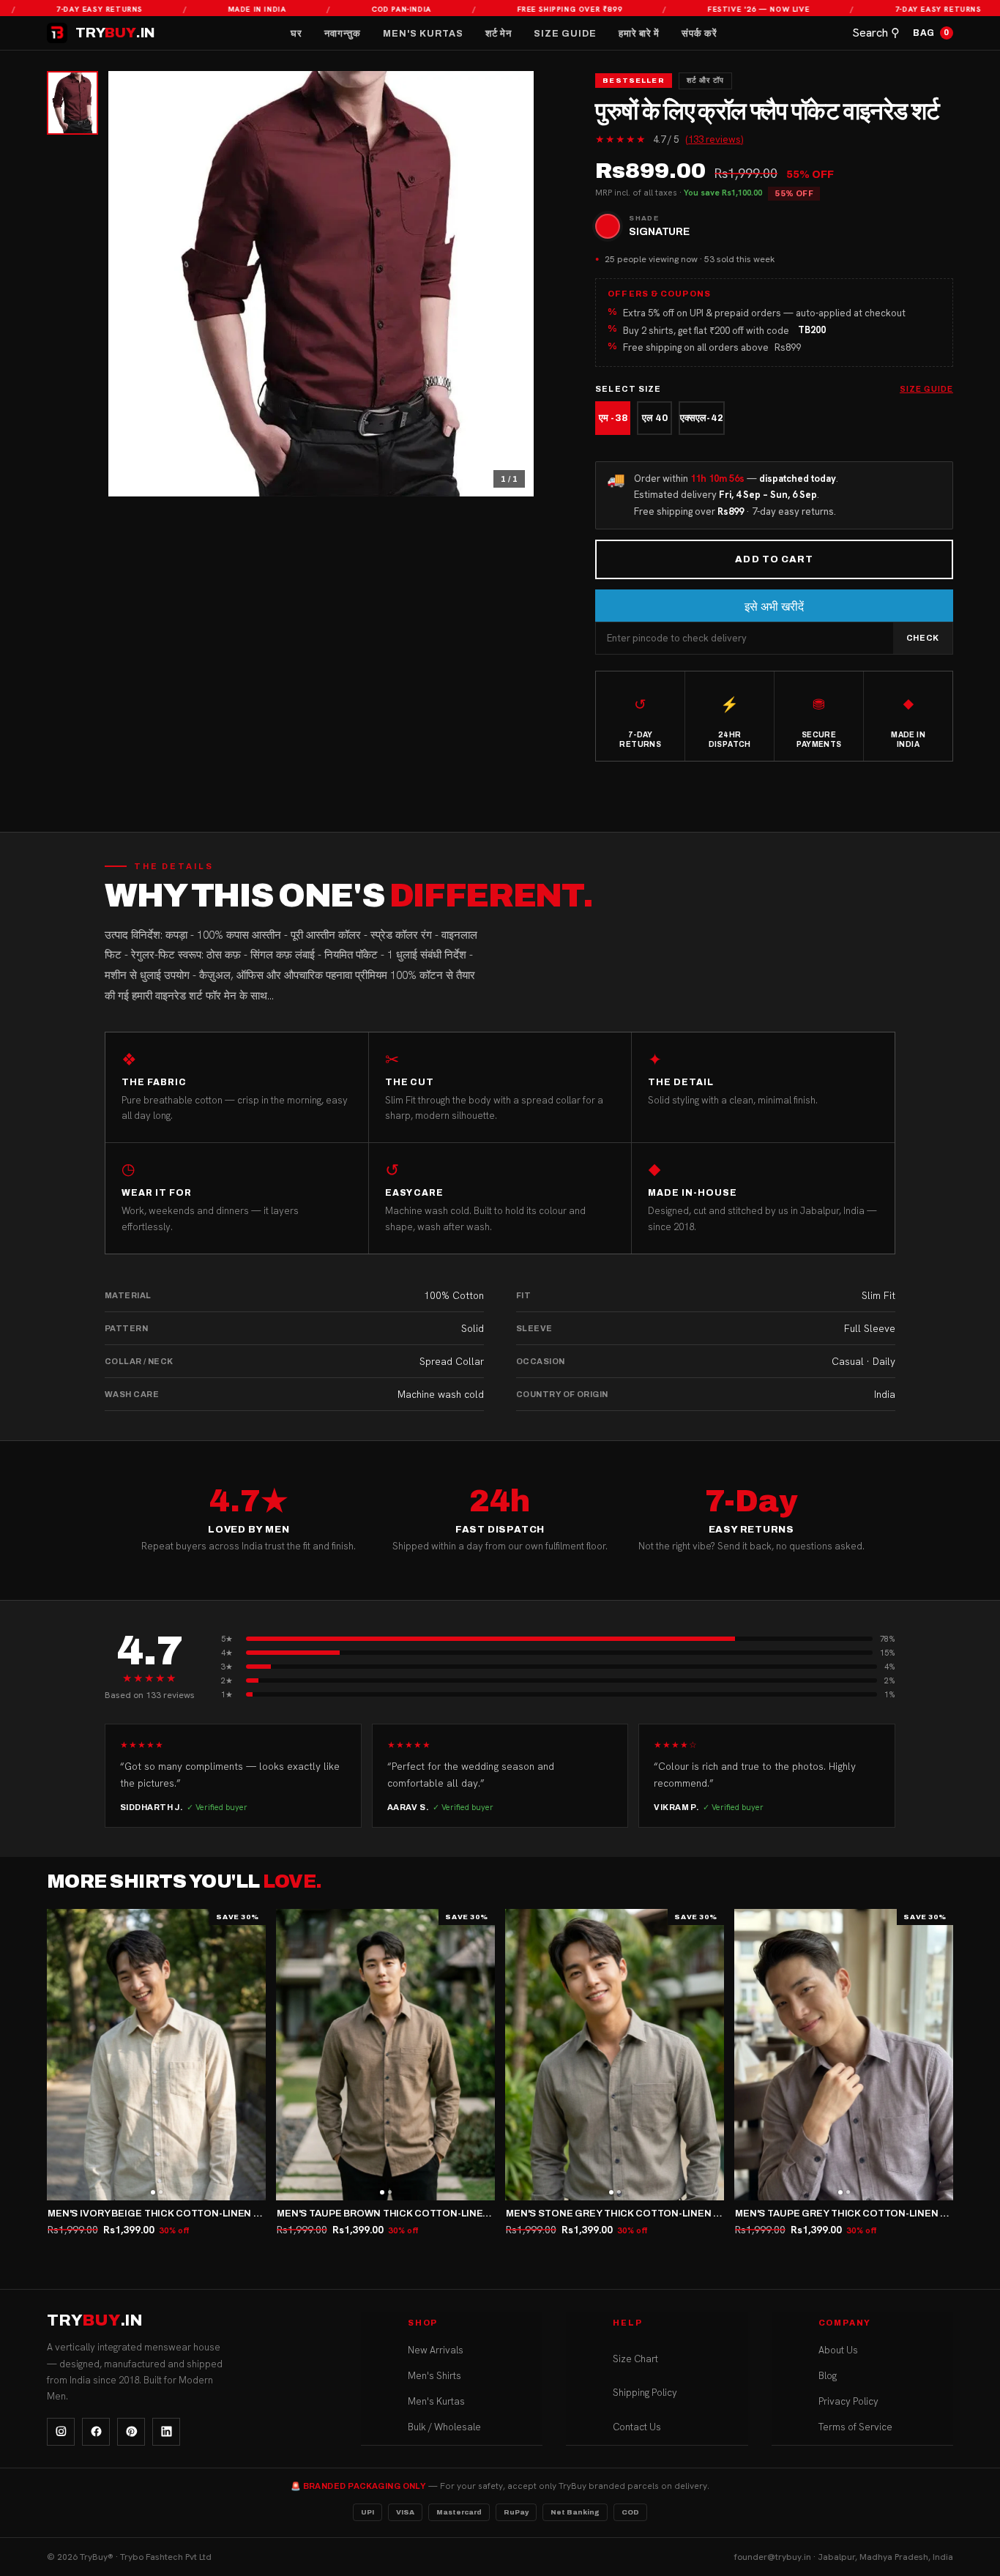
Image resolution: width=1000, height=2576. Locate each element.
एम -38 (613, 418)
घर (296, 34)
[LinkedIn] (166, 2432)
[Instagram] (61, 2432)
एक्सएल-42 (702, 418)
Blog (828, 2376)
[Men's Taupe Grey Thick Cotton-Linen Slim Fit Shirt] (844, 2055)
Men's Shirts (434, 2376)
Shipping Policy (645, 2393)
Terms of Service (855, 2427)
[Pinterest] (131, 2432)
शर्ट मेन (499, 34)
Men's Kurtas (423, 34)
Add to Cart (774, 559)
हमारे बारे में (639, 34)
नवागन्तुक (343, 34)
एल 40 (655, 418)
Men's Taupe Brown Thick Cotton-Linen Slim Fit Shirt (420, 2214)
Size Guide (565, 34)
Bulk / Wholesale (444, 2427)
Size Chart (635, 2359)
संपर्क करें (699, 34)
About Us (838, 2350)
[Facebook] (96, 2432)
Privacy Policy (848, 2401)
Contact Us (637, 2427)
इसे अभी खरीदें (774, 607)
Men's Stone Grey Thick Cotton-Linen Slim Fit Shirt (645, 2214)
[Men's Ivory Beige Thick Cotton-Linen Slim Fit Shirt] (156, 2055)
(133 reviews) (714, 139)
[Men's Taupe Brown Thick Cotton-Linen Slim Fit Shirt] (385, 2055)
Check (923, 638)
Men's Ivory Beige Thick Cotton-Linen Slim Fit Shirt (186, 2214)
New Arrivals (436, 2350)
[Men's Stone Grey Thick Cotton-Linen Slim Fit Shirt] (615, 2055)
